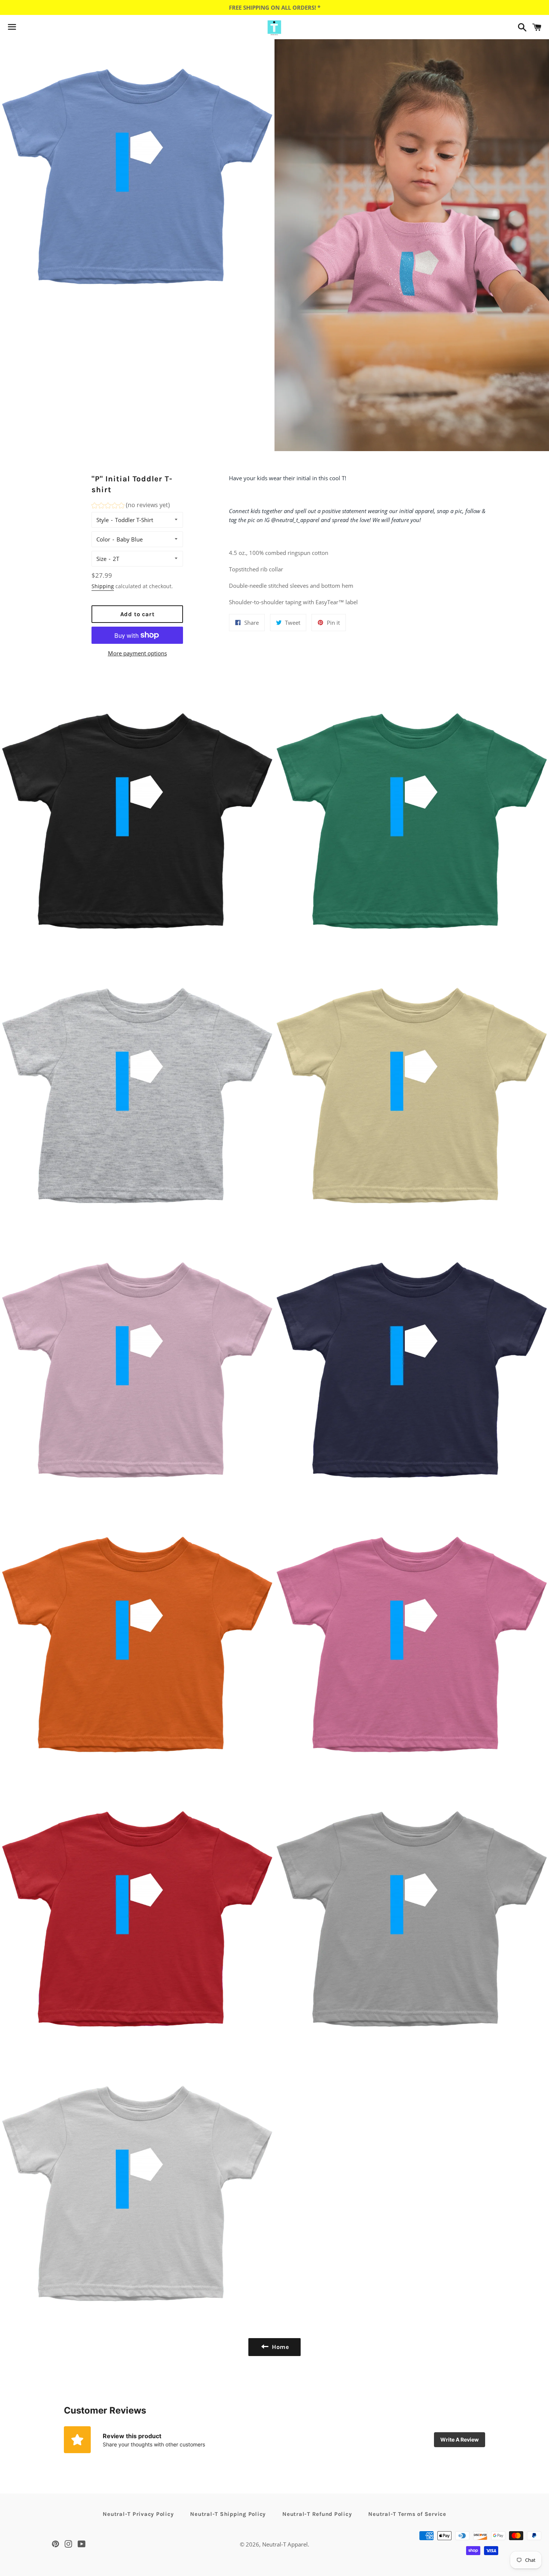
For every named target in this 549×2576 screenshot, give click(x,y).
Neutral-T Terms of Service (407, 2514)
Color (103, 539)
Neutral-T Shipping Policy (228, 2514)
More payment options (137, 653)
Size (101, 559)
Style (103, 520)
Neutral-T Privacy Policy (138, 2514)
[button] (131, 506)
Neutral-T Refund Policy (317, 2514)
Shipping (103, 586)
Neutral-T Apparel (285, 2544)
